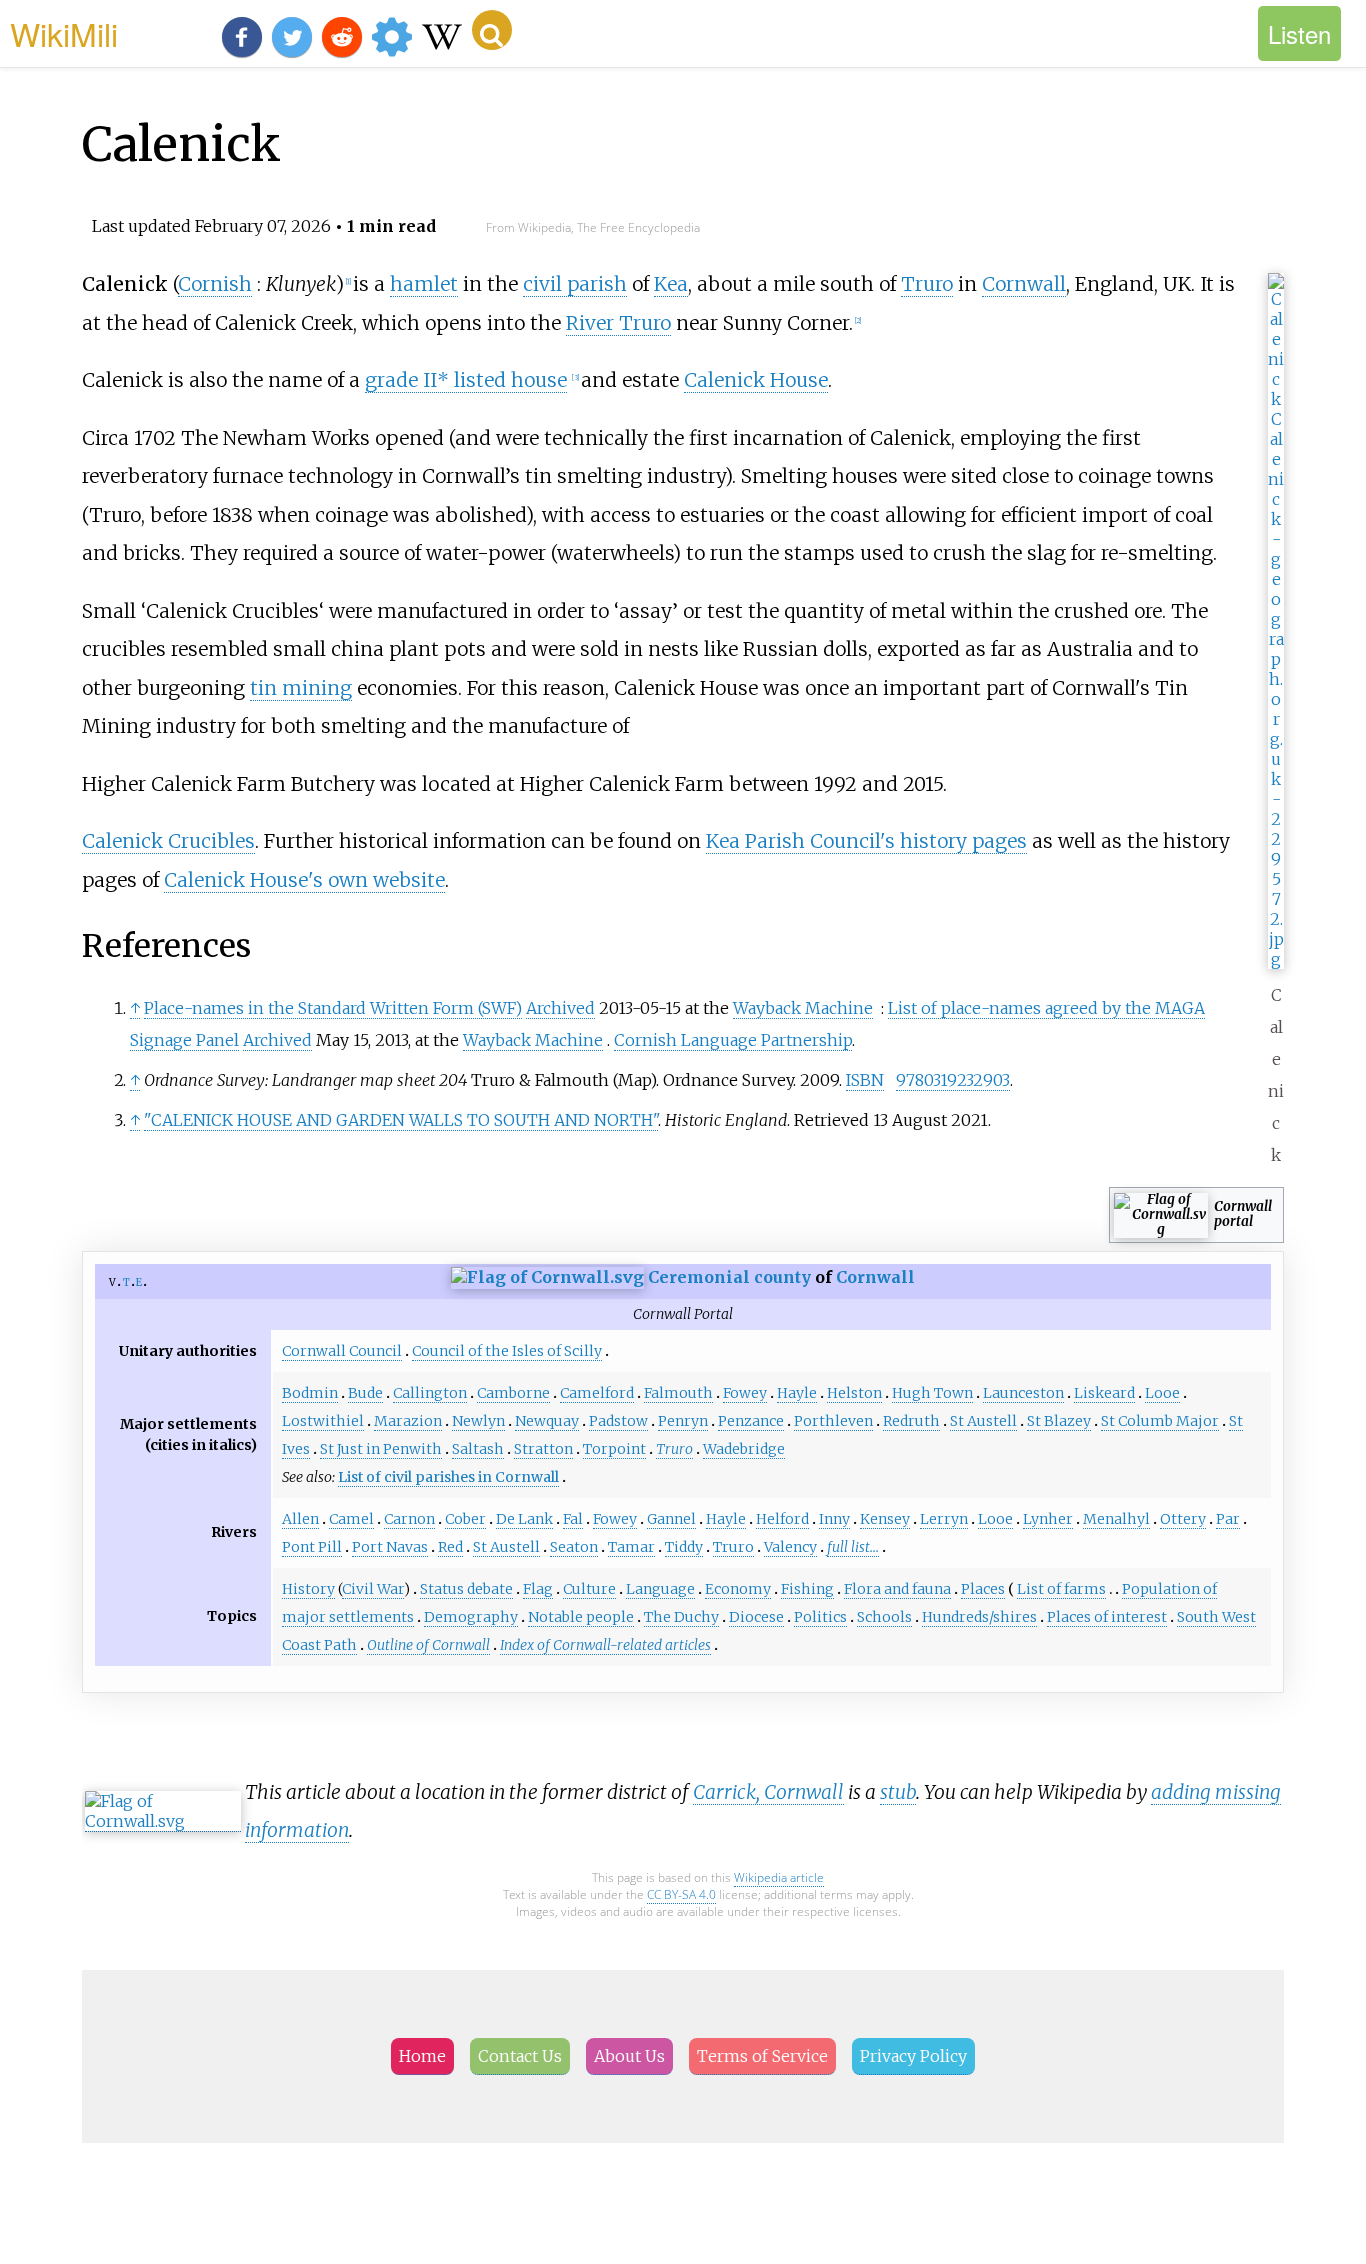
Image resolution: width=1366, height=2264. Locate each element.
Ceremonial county (729, 1277)
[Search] (492, 30)
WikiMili (64, 33)
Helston (854, 1393)
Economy (738, 1589)
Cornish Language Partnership (733, 1040)
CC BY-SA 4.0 (681, 1894)
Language (660, 1589)
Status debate (466, 1589)
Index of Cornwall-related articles (605, 1645)
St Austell (983, 1421)
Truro (927, 284)
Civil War (373, 1589)
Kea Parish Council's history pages (866, 841)
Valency (790, 1547)
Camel (351, 1519)
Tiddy (684, 1547)
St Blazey (1059, 1421)
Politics (820, 1617)
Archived (560, 1008)
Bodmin (310, 1393)
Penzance (751, 1421)
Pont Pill (312, 1547)
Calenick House (756, 380)
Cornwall (1024, 284)
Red (450, 1547)
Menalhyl (1116, 1519)
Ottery (1183, 1519)
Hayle (797, 1393)
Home (422, 2056)
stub (898, 1792)
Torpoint (614, 1449)
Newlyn (478, 1421)
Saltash (478, 1449)
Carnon (409, 1519)
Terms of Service (762, 2056)
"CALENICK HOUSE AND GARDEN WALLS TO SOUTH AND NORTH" (401, 1120)
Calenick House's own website (304, 880)
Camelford (597, 1393)
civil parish (575, 284)
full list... (853, 1547)
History (308, 1589)
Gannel (671, 1519)
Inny (834, 1519)
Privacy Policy (913, 2056)
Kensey (885, 1519)
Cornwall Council (342, 1351)
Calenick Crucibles (168, 841)
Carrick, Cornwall (768, 1792)
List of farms (1061, 1589)
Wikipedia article (779, 1877)
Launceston (1023, 1393)
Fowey (745, 1393)
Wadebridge (744, 1449)
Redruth (911, 1421)
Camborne (513, 1393)
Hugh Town (932, 1393)
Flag (538, 1589)
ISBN (865, 1080)
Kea (671, 284)
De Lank (524, 1519)
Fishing (807, 1589)
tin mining (301, 688)
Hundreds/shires (979, 1617)
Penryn (683, 1421)
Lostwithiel (323, 1421)
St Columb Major (1160, 1421)
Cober (465, 1519)
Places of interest (1107, 1617)
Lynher (1048, 1519)
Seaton (574, 1547)
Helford (782, 1519)
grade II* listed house (466, 380)
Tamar (631, 1547)
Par (1228, 1519)
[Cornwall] (547, 1277)
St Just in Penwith (381, 1449)
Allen (300, 1519)
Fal (573, 1519)
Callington (430, 1393)
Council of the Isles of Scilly (507, 1351)
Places (983, 1589)
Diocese (756, 1617)
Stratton (543, 1449)
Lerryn (944, 1519)
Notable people (581, 1617)
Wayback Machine (803, 1008)
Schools (884, 1617)
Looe (1162, 1393)
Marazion (408, 1421)
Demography (471, 1617)
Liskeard (1104, 1393)
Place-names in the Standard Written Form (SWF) (333, 1008)
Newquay (547, 1421)
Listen (1299, 33)
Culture (589, 1589)
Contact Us (520, 2056)
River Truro (618, 323)
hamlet (424, 284)
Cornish (215, 284)
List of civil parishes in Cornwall (448, 1477)
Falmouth (678, 1393)
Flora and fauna (897, 1589)
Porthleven (833, 1421)
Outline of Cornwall (428, 1645)
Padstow (618, 1421)
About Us (629, 2056)
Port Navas (390, 1547)
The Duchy (681, 1617)
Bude (365, 1393)
